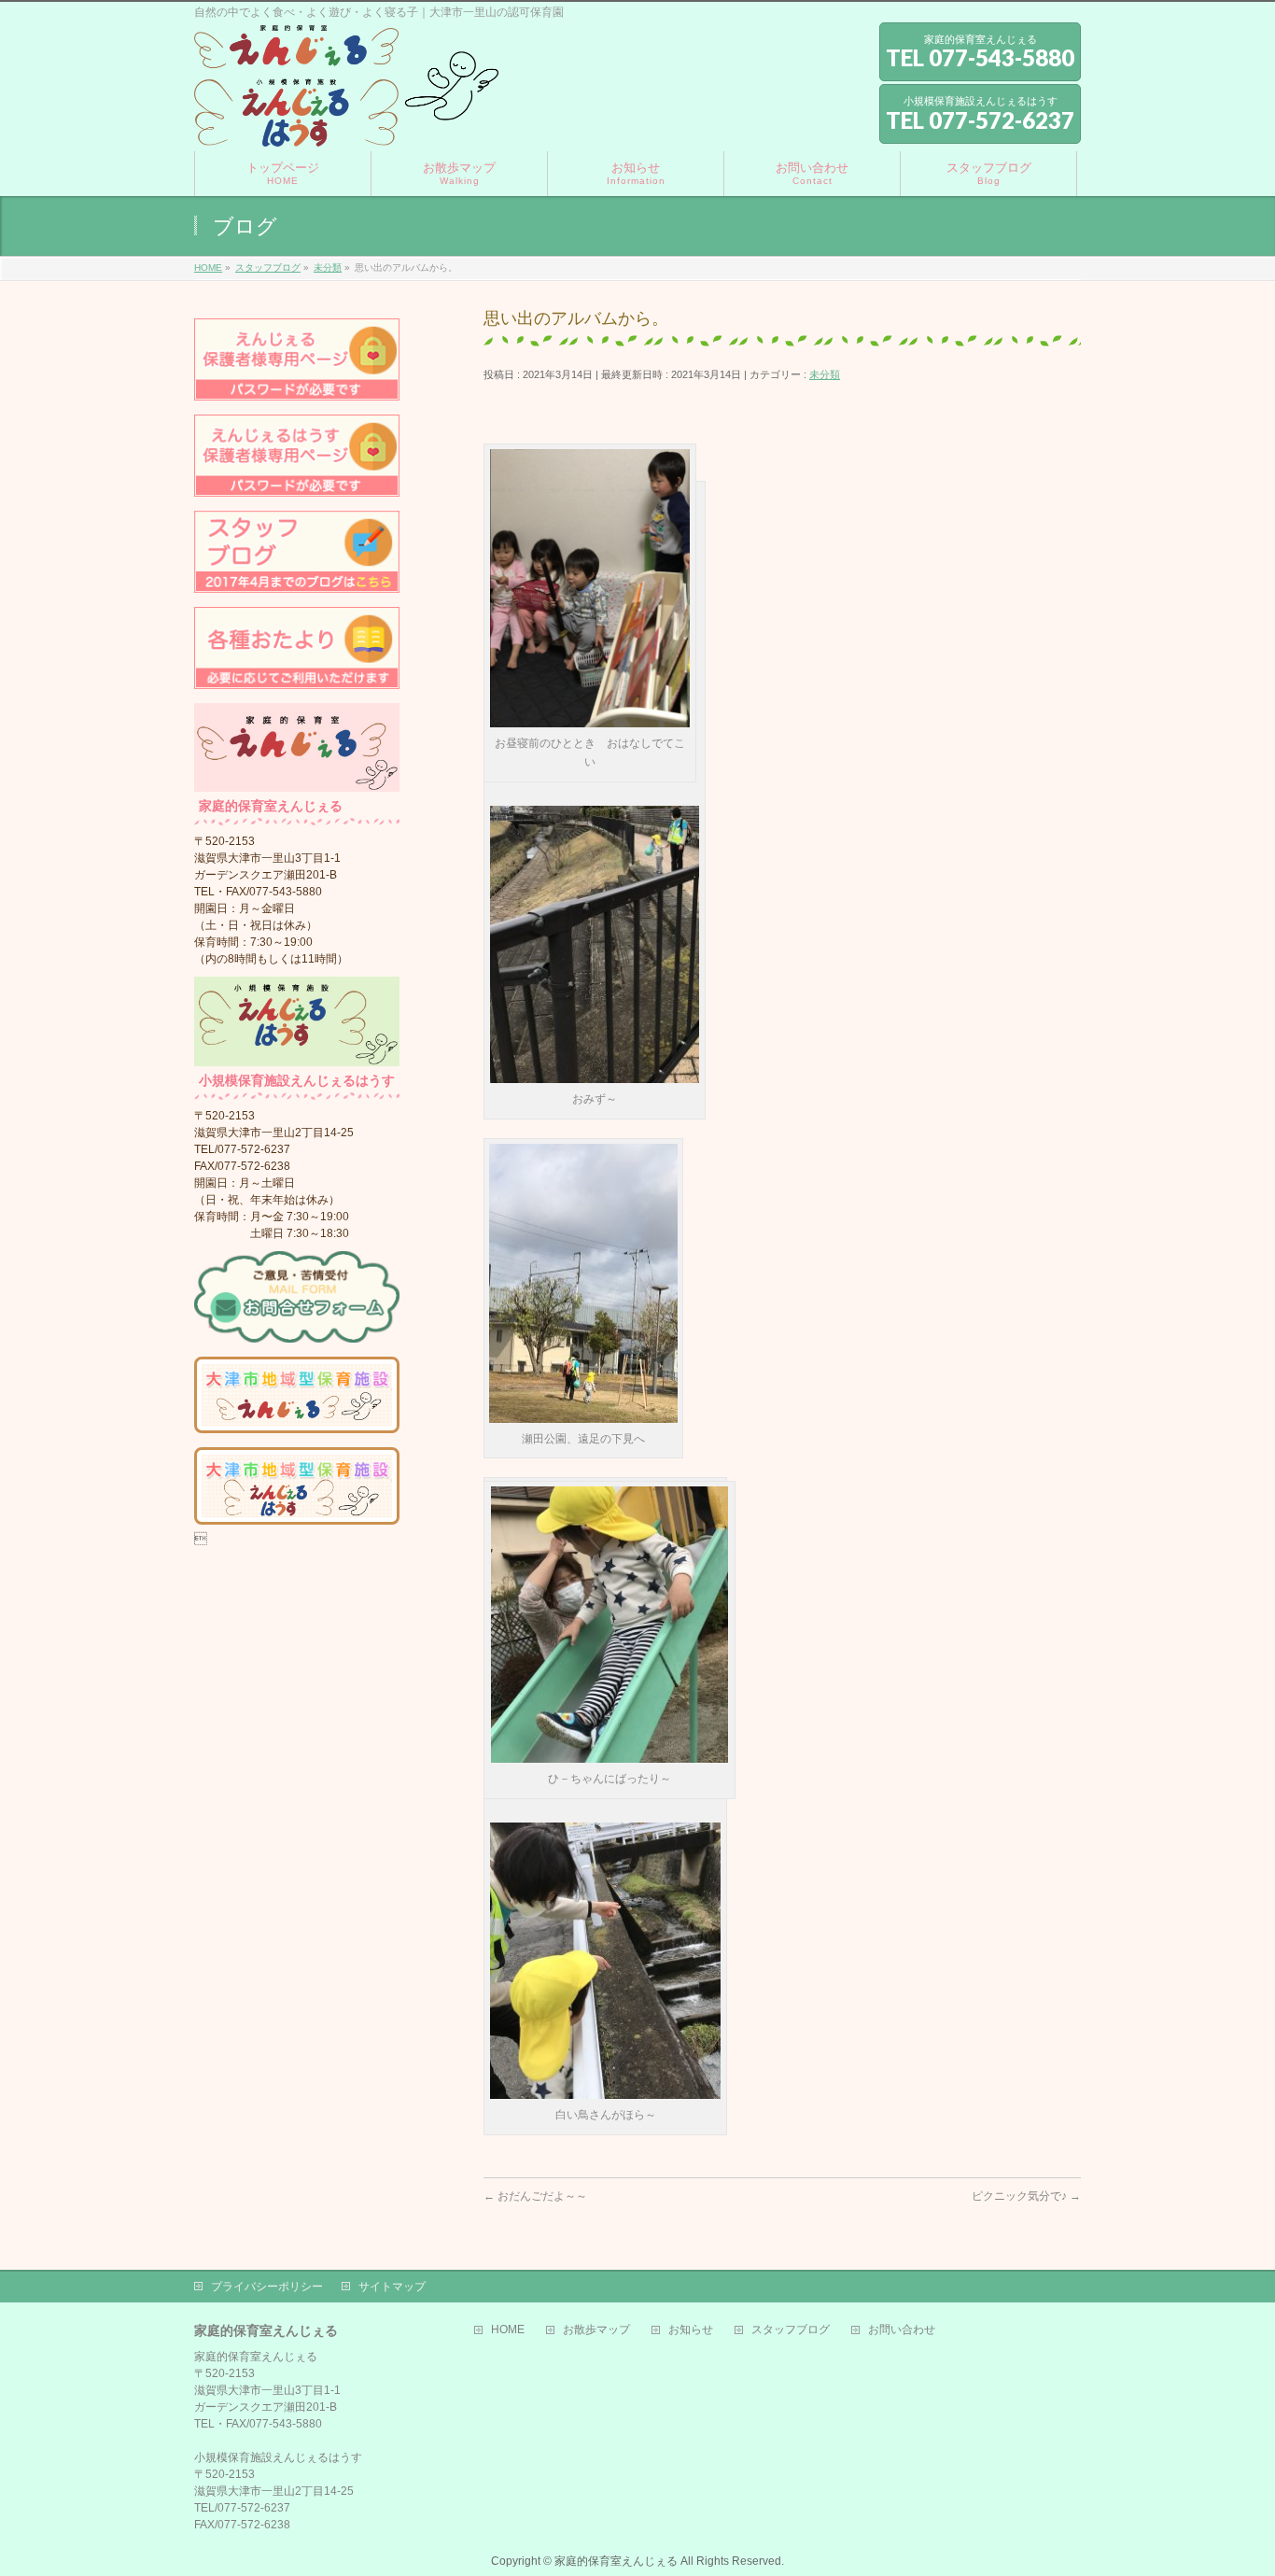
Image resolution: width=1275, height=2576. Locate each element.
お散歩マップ (596, 2330)
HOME (508, 2330)
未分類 (825, 374)
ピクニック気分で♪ (1026, 2196)
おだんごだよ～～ (535, 2196)
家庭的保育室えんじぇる (616, 2561)
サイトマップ (392, 2287)
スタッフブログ (791, 2330)
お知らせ (691, 2330)
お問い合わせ (902, 2330)
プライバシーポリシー (267, 2287)
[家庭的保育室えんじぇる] (346, 126)
